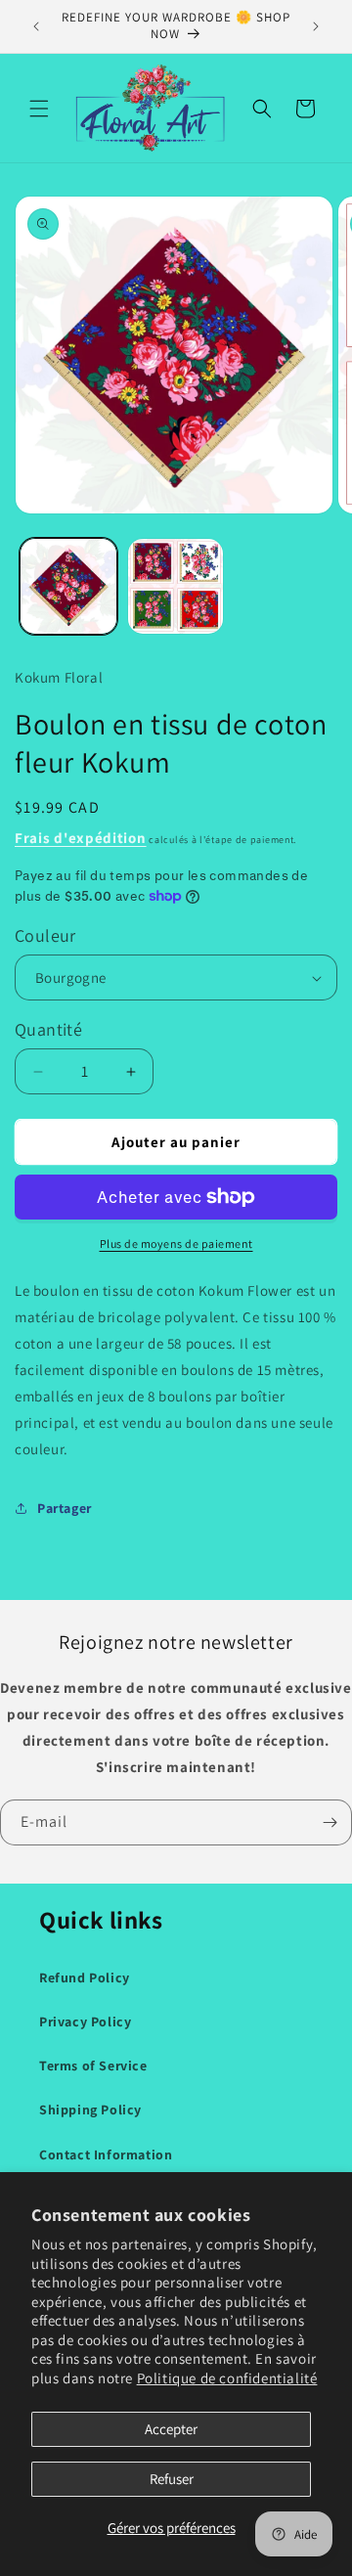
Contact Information (106, 2154)
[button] (39, 109)
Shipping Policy (90, 2110)
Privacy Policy (85, 2021)
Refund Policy (85, 1977)
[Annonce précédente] (36, 26)
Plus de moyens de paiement (176, 1244)
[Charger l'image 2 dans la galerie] (176, 587)
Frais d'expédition (81, 838)
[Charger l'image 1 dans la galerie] (68, 587)
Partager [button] (65, 1508)
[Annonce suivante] (316, 26)
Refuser (172, 2479)
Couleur (45, 935)
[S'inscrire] (330, 1822)
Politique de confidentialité (227, 2378)
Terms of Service (93, 2065)
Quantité (48, 1029)
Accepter (171, 2429)
